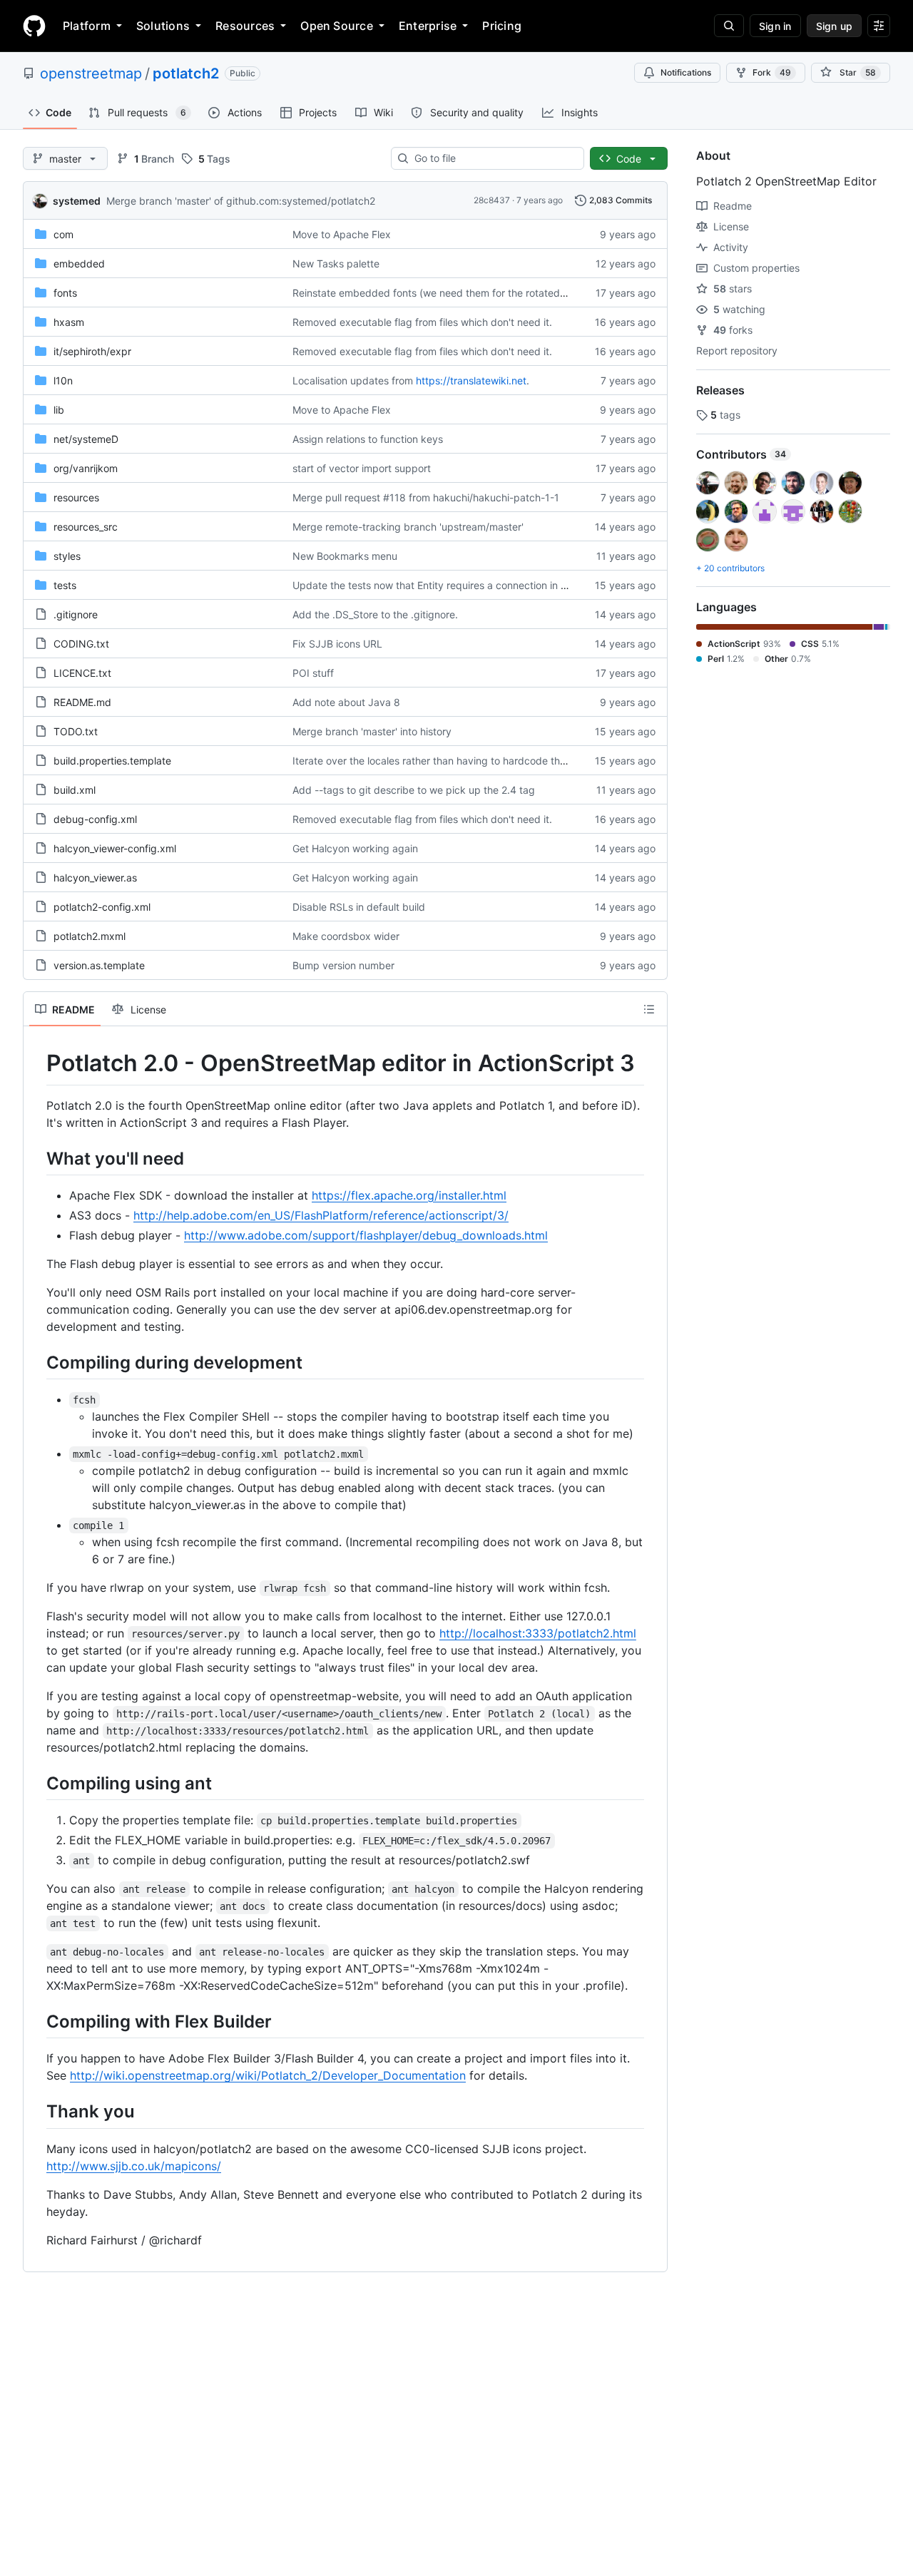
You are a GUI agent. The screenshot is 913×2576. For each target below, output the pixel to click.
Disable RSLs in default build (359, 907)
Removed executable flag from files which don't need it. (422, 322)
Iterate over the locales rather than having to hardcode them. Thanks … (459, 761)
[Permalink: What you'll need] (36, 1158)
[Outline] (649, 1009)
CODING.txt (81, 644)
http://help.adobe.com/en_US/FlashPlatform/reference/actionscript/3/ (321, 1215)
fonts (65, 293)
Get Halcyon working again (355, 848)
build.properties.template (112, 761)
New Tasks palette (336, 264)
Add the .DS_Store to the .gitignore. (375, 614)
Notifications (686, 72)
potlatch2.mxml (90, 936)
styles (67, 556)
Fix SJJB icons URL (337, 644)
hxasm (69, 322)
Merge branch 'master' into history (372, 731)
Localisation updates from (353, 380)
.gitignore (76, 614)
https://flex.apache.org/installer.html (409, 1195)
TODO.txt (76, 731)
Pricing (502, 26)
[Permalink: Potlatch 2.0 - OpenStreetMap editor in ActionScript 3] (36, 1063)
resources (76, 497)
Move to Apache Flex (342, 234)
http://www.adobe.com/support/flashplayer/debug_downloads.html (366, 1235)
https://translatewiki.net (471, 380)
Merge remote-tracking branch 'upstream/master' (408, 527)
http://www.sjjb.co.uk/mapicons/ (134, 2166)
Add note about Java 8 (346, 702)
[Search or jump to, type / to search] (729, 26)
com (63, 234)
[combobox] (493, 158)
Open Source (337, 26)
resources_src (86, 527)
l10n (63, 380)
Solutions (163, 26)
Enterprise (428, 26)
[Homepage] (34, 26)
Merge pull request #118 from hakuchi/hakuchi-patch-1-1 (426, 497)
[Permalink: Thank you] (36, 2112)
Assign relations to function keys (368, 439)
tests (65, 585)
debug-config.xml (95, 819)
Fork (772, 72)
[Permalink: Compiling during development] (36, 1362)
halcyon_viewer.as (95, 878)
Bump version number (343, 965)
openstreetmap (91, 73)
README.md (82, 702)
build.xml (75, 790)
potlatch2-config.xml (102, 907)
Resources (245, 26)
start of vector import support (362, 468)
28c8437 (492, 200)
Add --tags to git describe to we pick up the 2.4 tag (414, 790)
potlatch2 (186, 73)
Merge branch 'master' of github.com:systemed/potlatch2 (241, 201)
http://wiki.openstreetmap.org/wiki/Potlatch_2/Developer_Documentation (268, 2075)
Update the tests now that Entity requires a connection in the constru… (457, 585)
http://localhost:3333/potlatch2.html (538, 1633)
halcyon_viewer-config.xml (115, 848)
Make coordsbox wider (346, 936)
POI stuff (313, 673)
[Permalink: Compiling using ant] (36, 1783)
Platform (87, 26)
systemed (77, 201)
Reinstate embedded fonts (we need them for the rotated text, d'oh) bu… (463, 293)
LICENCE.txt (82, 673)
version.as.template (99, 965)
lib (59, 410)
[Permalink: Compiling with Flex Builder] (36, 2021)
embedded (79, 264)
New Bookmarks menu (345, 556)
